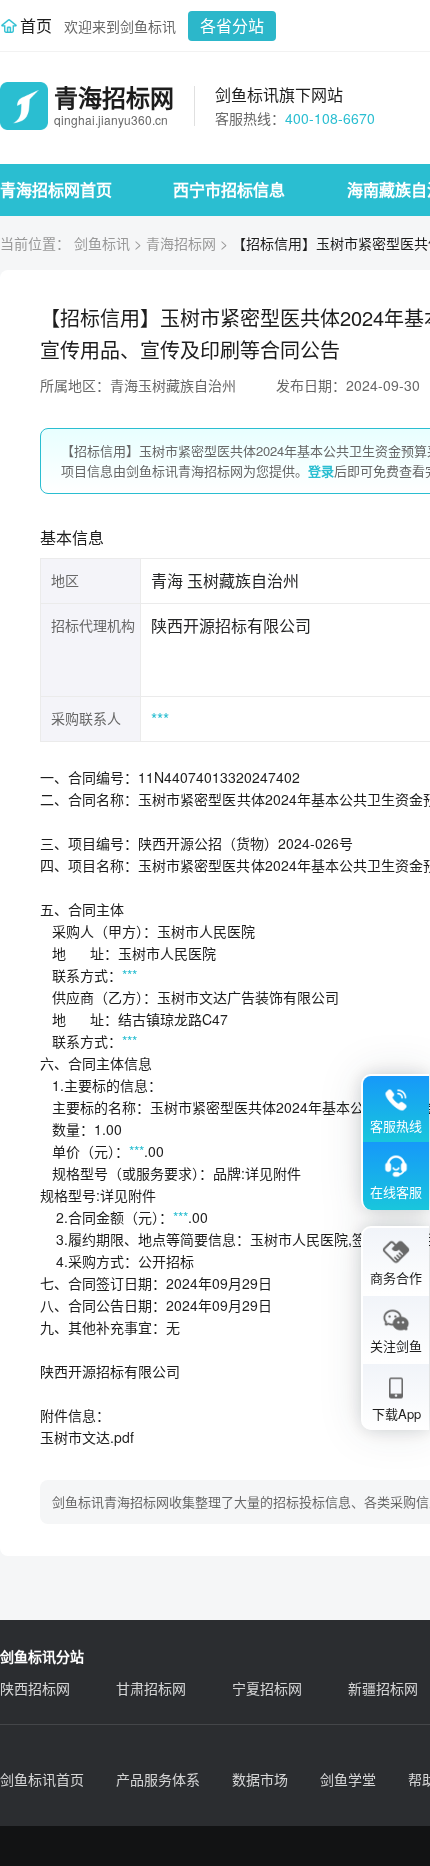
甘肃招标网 (151, 1688)
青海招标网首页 (56, 189)
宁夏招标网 (267, 1688)
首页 (36, 25)
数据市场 (260, 1779)
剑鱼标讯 (102, 243)
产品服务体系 (158, 1779)
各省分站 (232, 25)
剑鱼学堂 (348, 1779)
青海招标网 (181, 243)
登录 (321, 470)
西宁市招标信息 (229, 189)
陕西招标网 (35, 1688)
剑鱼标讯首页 (42, 1779)
